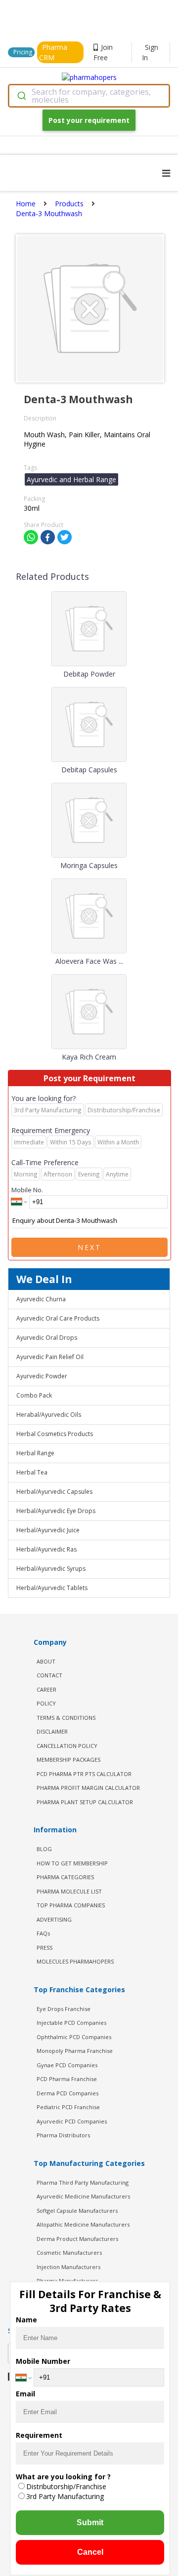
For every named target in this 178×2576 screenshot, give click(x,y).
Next (89, 1247)
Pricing (23, 52)
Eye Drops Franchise (64, 2009)
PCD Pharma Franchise (67, 2079)
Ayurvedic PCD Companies (72, 2121)
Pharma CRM (53, 52)
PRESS (44, 1948)
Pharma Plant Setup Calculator (85, 1802)
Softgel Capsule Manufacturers (77, 2211)
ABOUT (46, 1661)
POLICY (46, 1703)
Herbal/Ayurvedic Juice (48, 1530)
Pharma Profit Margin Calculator (88, 1788)
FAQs (43, 1933)
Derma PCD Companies (67, 2093)
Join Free (103, 52)
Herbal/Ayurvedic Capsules (54, 1492)
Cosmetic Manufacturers (69, 2253)
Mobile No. (27, 1190)
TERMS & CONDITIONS (66, 1718)
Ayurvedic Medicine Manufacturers (83, 2196)
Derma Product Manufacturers (77, 2239)
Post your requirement (89, 120)
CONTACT (49, 1675)
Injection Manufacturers (68, 2267)
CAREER (46, 1689)
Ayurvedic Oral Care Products (58, 1318)
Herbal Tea (32, 1472)
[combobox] (89, 96)
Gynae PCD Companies (67, 2065)
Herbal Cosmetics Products (55, 1434)
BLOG (44, 1849)
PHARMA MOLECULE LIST (69, 1891)
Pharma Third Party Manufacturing (83, 2182)
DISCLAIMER (52, 1731)
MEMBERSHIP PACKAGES (68, 1760)
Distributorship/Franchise (66, 2486)
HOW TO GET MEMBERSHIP (72, 1863)
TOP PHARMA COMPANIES (71, 1905)
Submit (90, 2522)
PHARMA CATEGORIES (65, 1877)
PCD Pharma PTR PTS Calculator (84, 1774)
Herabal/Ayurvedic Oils (49, 1415)
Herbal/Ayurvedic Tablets (52, 1588)
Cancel (90, 2552)
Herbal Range (35, 1453)
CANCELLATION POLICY (67, 1746)
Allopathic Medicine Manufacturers (83, 2224)
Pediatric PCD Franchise (68, 2107)
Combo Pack (34, 1395)
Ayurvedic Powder (42, 1376)
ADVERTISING (54, 1919)
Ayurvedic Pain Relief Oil (50, 1357)
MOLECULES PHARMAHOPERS (75, 1961)
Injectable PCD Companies (71, 2023)
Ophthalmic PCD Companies (74, 2037)
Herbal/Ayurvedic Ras (46, 1549)
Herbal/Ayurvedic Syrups (51, 1569)
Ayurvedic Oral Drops (47, 1338)
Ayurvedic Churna (41, 1299)
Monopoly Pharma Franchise (75, 2051)
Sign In (150, 52)
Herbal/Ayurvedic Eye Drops (56, 1511)
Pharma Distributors (63, 2135)
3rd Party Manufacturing (65, 2496)
